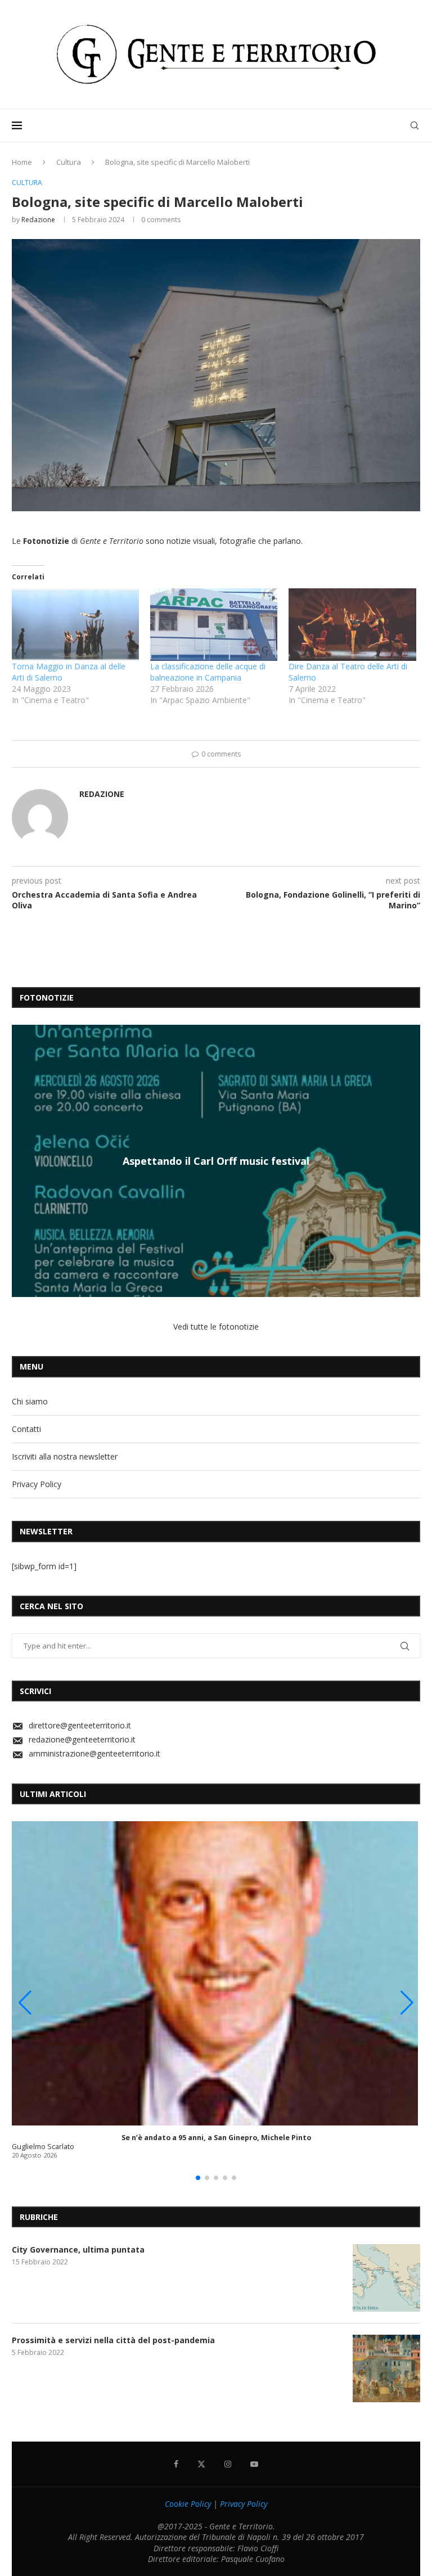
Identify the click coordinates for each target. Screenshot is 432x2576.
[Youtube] (254, 2464)
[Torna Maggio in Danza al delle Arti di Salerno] (75, 625)
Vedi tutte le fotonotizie (216, 1327)
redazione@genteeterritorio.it (82, 1739)
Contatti (26, 1429)
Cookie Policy (188, 2504)
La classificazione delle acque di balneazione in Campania (208, 672)
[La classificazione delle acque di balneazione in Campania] (214, 625)
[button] (22, 1160)
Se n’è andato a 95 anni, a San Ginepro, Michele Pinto (216, 2138)
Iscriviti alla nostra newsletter (65, 1456)
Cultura (69, 162)
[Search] (415, 125)
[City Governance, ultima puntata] (386, 2278)
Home (22, 162)
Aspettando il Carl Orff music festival (216, 1161)
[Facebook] (176, 2464)
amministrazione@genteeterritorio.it (94, 1753)
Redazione (38, 220)
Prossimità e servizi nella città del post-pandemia (113, 2340)
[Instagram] (228, 2464)
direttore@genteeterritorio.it (80, 1725)
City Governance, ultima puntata (78, 2250)
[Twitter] (201, 2464)
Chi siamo (30, 1401)
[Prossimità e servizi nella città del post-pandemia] (386, 2368)
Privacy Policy (37, 1484)
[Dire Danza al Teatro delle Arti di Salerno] (352, 625)
